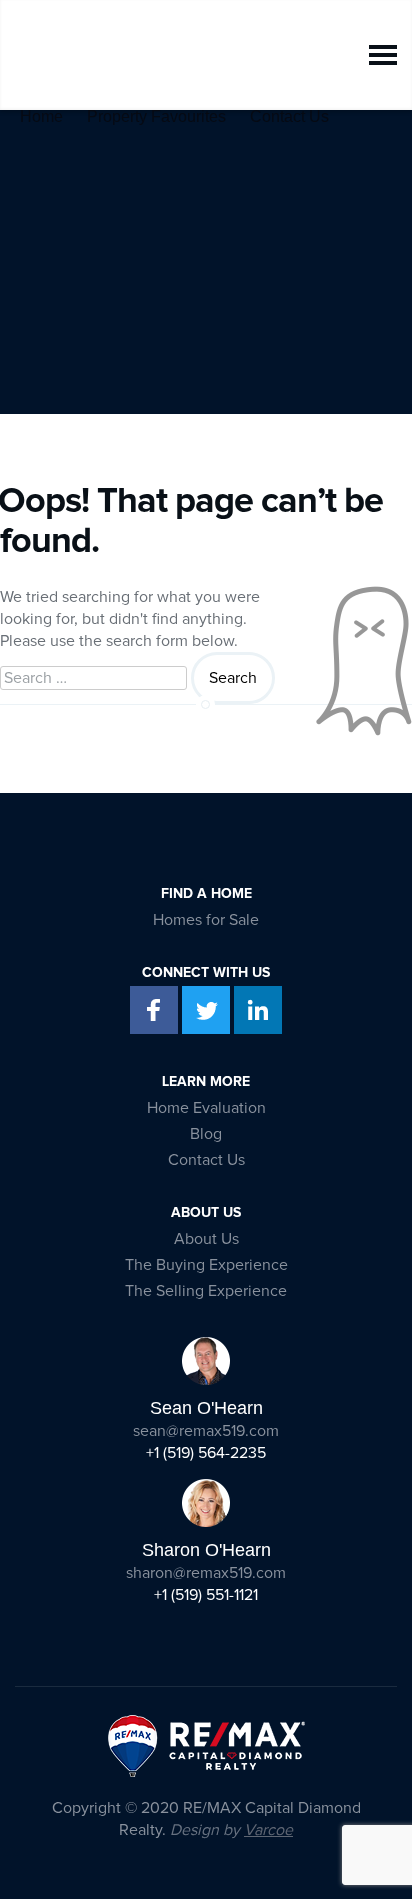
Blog (206, 1134)
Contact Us (289, 112)
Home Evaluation (206, 1108)
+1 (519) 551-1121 (206, 1595)
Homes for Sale (206, 920)
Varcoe (268, 1830)
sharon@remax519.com (206, 1573)
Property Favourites (156, 112)
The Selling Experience (206, 1291)
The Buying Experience (206, 1265)
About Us (206, 1239)
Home (41, 112)
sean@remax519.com (206, 1431)
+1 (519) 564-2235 (206, 1453)
